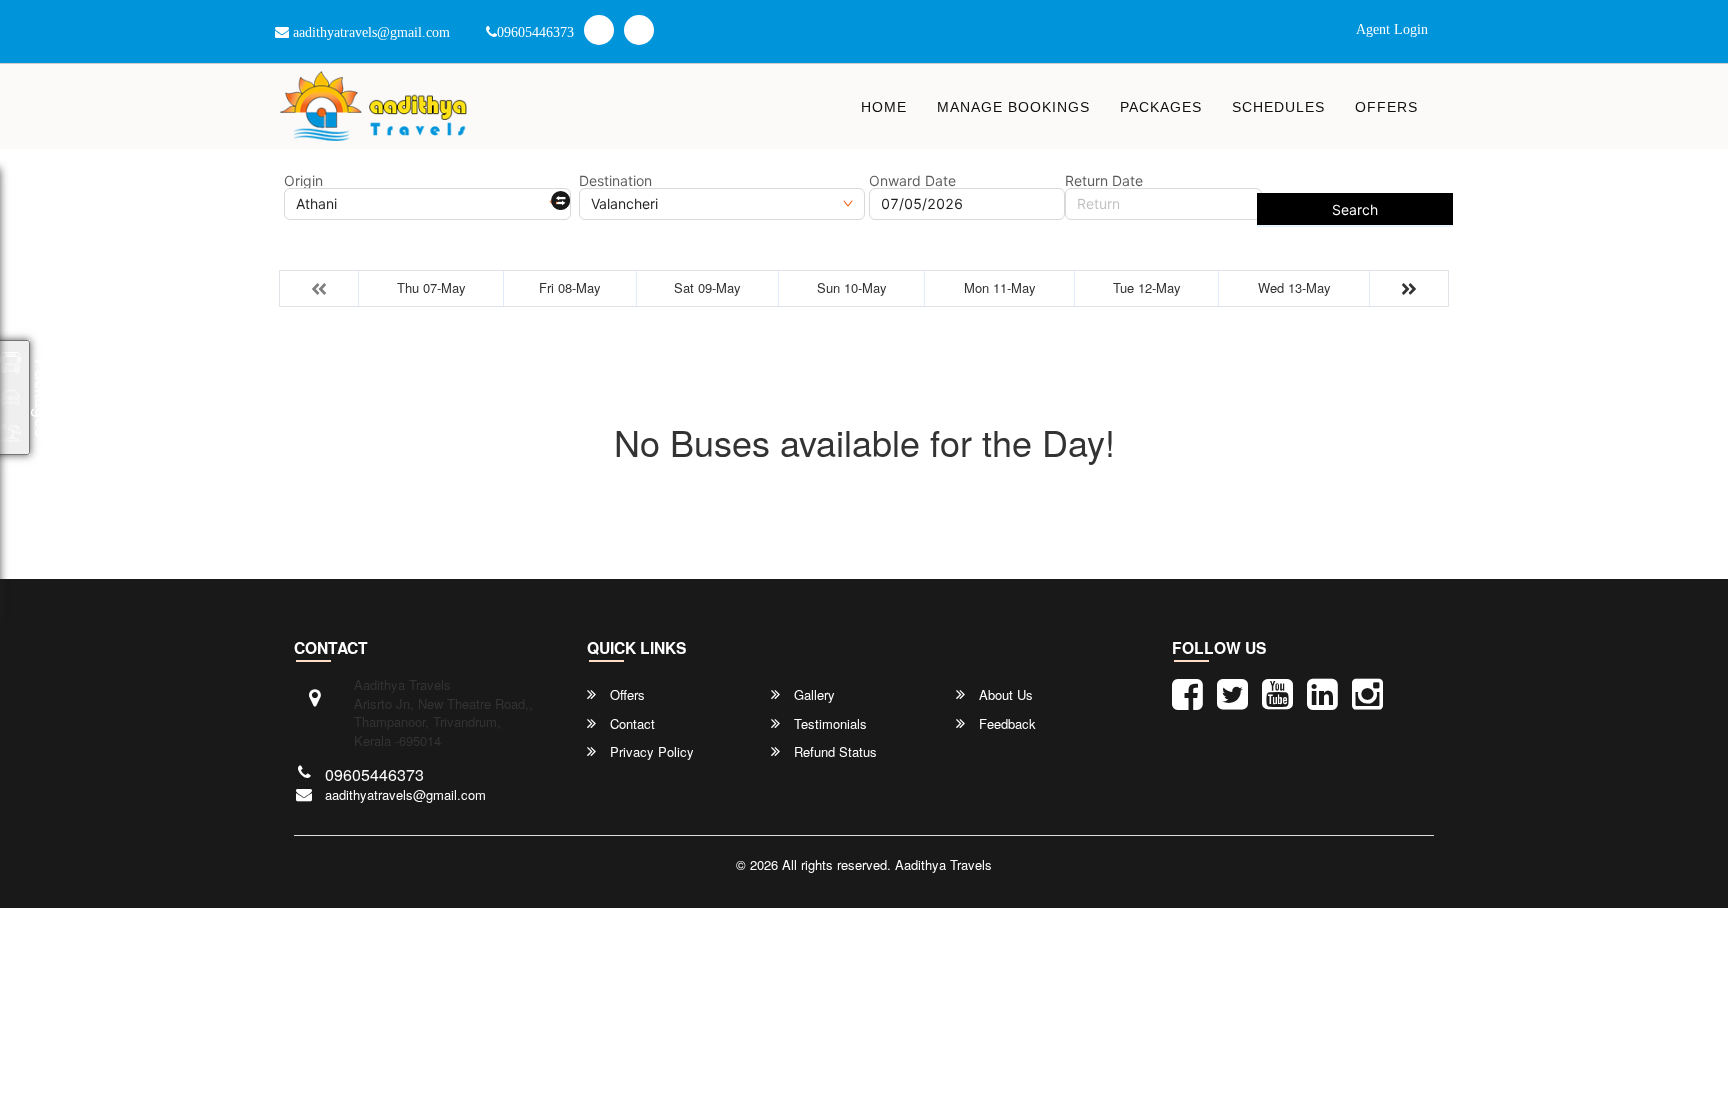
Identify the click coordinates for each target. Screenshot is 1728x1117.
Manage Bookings (1013, 107)
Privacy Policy (650, 752)
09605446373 (535, 32)
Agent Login (1392, 29)
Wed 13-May (1294, 287)
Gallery (812, 695)
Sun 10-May (852, 287)
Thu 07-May (431, 287)
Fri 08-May (570, 287)
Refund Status (833, 752)
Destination (615, 181)
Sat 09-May (707, 287)
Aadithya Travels (943, 864)
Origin (303, 181)
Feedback (1005, 724)
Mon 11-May (1000, 287)
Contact (630, 724)
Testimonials (828, 724)
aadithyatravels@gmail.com (369, 32)
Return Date (1104, 181)
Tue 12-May (1147, 287)
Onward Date (912, 181)
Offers (1386, 107)
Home (884, 107)
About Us (1004, 695)
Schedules (1278, 107)
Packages (1161, 107)
